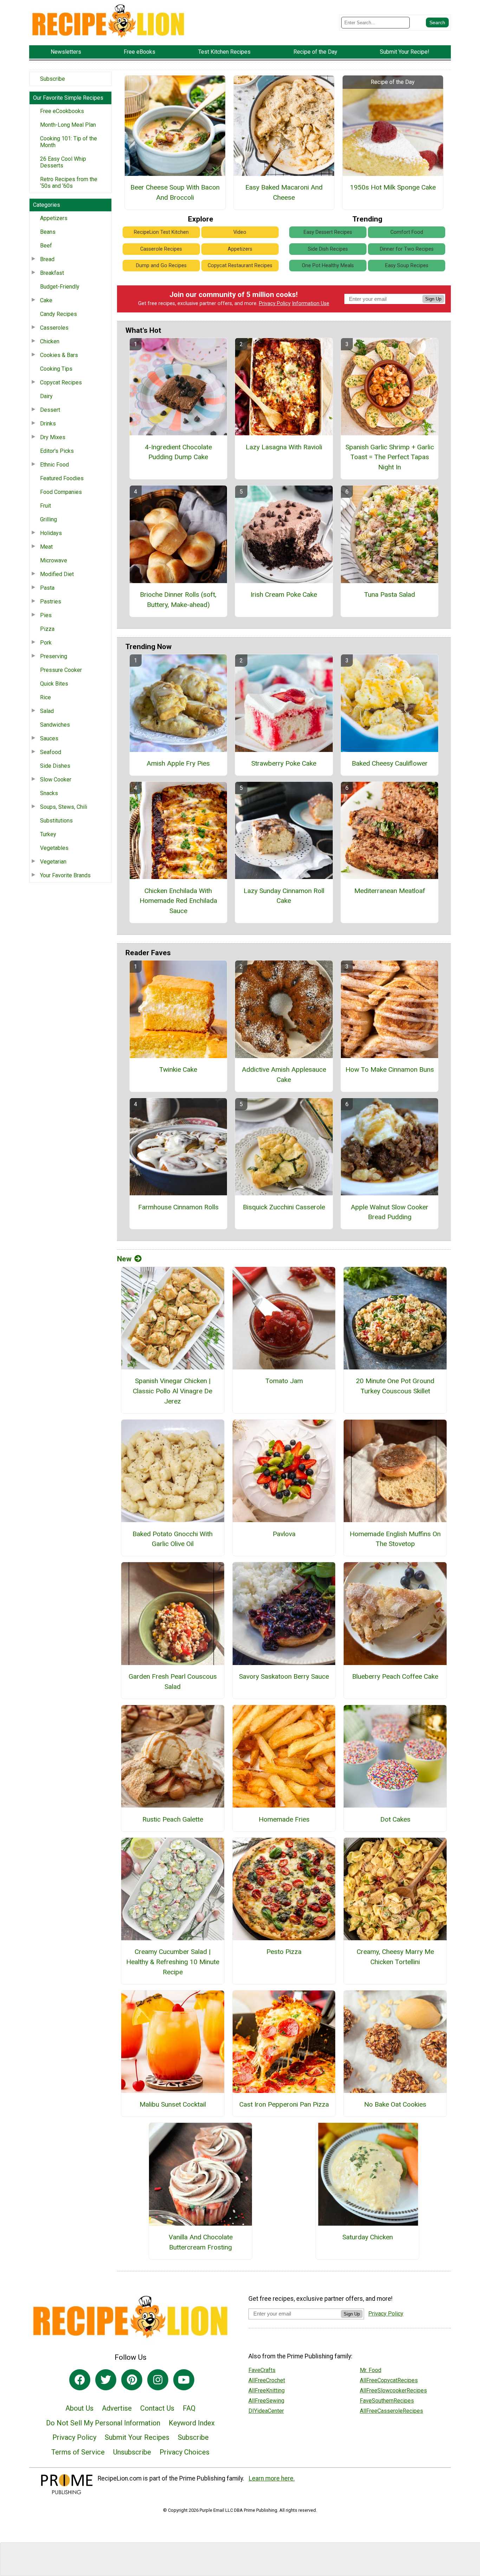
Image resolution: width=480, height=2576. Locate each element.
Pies (46, 615)
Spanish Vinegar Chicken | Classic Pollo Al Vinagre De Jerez (173, 1391)
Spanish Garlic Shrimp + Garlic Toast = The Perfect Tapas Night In (390, 457)
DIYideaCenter (266, 2411)
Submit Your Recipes (137, 2437)
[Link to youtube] (184, 2380)
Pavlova (284, 1534)
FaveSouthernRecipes (387, 2401)
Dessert (50, 410)
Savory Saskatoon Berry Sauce (284, 1676)
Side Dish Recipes (328, 249)
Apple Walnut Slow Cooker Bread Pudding (390, 1212)
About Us (79, 2408)
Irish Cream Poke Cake (284, 595)
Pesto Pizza (284, 1952)
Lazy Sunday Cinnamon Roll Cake (284, 896)
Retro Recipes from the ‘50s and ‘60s (69, 183)
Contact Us (157, 2408)
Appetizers (54, 218)
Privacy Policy (275, 303)
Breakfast (52, 273)
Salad (47, 711)
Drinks (48, 424)
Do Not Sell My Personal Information (103, 2423)
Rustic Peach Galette (173, 1819)
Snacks (49, 793)
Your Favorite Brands (65, 875)
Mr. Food (371, 2370)
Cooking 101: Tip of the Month (69, 142)
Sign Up (433, 299)
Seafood (51, 752)
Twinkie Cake (178, 1069)
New (124, 1259)
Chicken (50, 341)
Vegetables (54, 848)
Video (240, 232)
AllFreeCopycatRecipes (389, 2380)
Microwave (54, 560)
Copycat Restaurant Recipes (240, 266)
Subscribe (53, 79)
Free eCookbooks (62, 111)
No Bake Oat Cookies (395, 2104)
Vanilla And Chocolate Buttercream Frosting (201, 2242)
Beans (48, 232)
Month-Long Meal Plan (68, 125)
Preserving (54, 656)
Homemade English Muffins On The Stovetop (395, 1539)
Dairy (46, 396)
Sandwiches (55, 725)
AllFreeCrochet (267, 2380)
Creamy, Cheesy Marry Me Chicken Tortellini (395, 1957)
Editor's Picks (57, 451)
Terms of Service (78, 2452)
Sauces (49, 738)
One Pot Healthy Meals (328, 266)
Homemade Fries (284, 1819)
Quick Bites (54, 684)
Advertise (117, 2408)
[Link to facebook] (80, 2380)
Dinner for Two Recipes (407, 249)
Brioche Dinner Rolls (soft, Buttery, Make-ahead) (178, 600)
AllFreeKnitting (267, 2390)
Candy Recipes (59, 314)
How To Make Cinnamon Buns (390, 1069)
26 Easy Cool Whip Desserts (63, 162)
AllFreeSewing (266, 2401)
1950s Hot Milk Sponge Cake (393, 187)
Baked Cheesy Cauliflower (390, 763)
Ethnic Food (54, 465)
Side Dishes (55, 766)
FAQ (189, 2408)
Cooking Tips (56, 369)
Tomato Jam (284, 1381)
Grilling (48, 519)
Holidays (51, 533)
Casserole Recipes (161, 249)
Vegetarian (53, 862)
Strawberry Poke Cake (284, 763)
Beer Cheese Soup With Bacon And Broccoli (175, 192)
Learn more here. (272, 2478)
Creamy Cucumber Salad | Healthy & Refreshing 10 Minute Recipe (173, 1962)
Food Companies (61, 492)
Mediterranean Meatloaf (390, 891)
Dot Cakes (395, 1819)
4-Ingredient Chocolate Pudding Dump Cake (178, 452)
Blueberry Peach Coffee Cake (395, 1676)
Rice (46, 697)
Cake (46, 300)
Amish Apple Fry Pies (178, 763)
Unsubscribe (132, 2452)
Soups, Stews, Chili (64, 807)
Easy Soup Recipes (407, 266)
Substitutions (56, 821)
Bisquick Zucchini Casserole (284, 1207)
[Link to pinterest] (132, 2380)
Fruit (46, 506)
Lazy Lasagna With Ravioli (284, 447)
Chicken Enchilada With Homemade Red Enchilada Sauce (178, 901)
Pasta (47, 588)
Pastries (51, 602)
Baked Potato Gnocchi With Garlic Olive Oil (173, 1539)
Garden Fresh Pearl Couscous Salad (173, 1682)
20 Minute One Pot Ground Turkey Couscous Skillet (395, 1386)
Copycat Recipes (61, 382)
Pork (46, 643)
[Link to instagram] (158, 2380)
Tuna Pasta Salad (390, 595)
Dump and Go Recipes (161, 266)
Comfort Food (407, 232)
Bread (47, 259)
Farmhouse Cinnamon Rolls (178, 1207)
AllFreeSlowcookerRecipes (393, 2390)
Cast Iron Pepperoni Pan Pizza (284, 2104)
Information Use (311, 303)
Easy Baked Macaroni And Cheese (284, 192)
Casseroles (54, 328)
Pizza (47, 629)
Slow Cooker (56, 780)
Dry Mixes (53, 437)
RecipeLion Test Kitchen (161, 232)
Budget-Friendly (60, 287)
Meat (46, 547)
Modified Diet (57, 574)
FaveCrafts (262, 2370)
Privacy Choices (184, 2452)
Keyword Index (192, 2423)
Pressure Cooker (61, 670)
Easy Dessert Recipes (328, 232)
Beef (46, 246)
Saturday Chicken (368, 2237)
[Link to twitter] (106, 2380)
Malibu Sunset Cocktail (173, 2104)
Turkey (48, 834)
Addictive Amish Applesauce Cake (284, 1075)
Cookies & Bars (59, 355)
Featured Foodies (62, 478)
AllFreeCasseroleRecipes (391, 2411)
